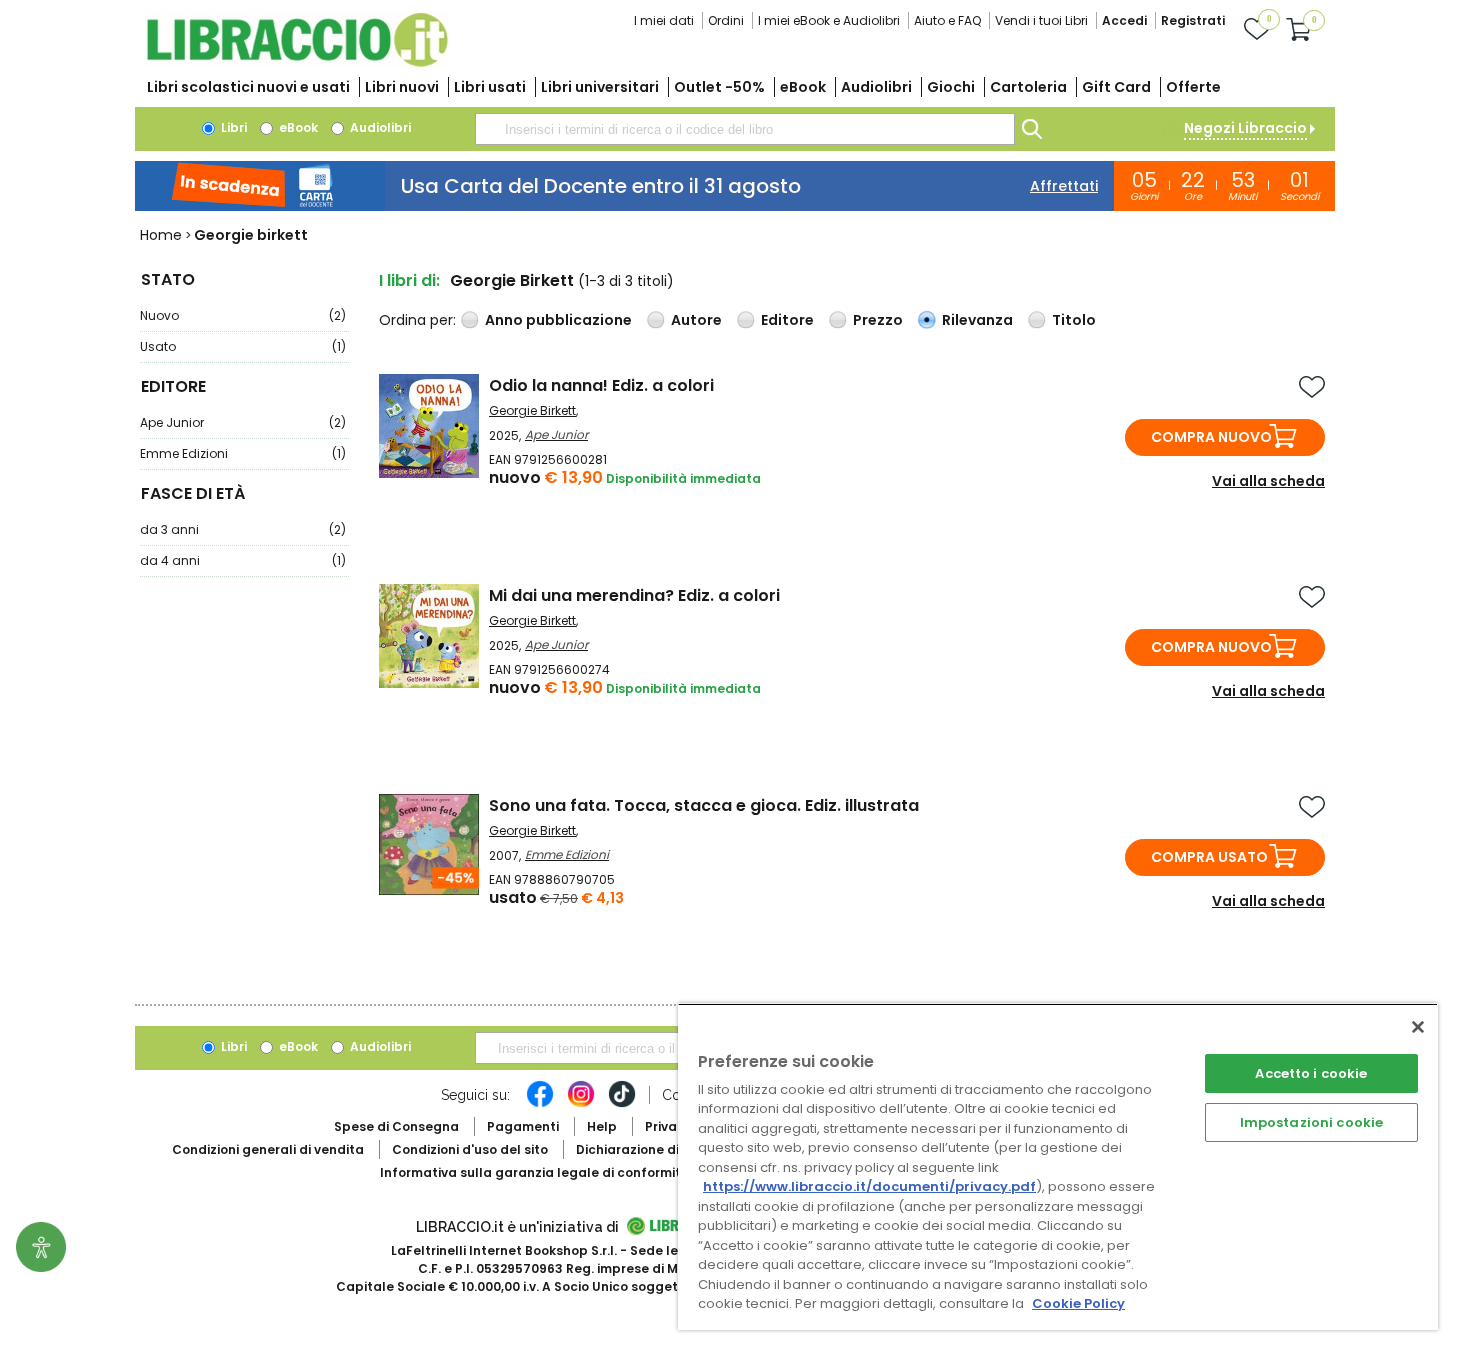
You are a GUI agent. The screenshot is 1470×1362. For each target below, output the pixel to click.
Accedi (1124, 20)
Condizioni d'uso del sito (470, 1149)
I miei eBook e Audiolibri (829, 20)
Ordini (726, 20)
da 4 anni (243, 560)
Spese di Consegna (396, 1126)
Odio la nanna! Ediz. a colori (601, 385)
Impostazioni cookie (1311, 1122)
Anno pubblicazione (558, 320)
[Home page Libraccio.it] (297, 62)
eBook (803, 87)
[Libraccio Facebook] (540, 1104)
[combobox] (745, 129)
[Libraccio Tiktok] (622, 1104)
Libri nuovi (402, 87)
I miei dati (664, 20)
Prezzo (878, 320)
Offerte (1193, 87)
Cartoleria (1028, 87)
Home (161, 235)
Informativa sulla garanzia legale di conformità (535, 1172)
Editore (787, 320)
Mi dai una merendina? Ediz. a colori (634, 595)
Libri (232, 127)
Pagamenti (523, 1126)
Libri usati (490, 87)
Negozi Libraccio (1245, 128)
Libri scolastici (248, 87)
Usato (243, 346)
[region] (1058, 1166)
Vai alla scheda (1268, 481)
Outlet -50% (719, 87)
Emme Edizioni (243, 453)
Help (602, 1126)
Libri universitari (600, 87)
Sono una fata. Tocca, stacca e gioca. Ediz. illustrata (704, 805)
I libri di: (409, 280)
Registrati (1193, 20)
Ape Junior (243, 422)
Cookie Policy (1078, 1303)
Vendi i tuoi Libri (1041, 20)
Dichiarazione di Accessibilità (671, 1149)
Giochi (951, 87)
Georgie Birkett (532, 410)
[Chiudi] (1418, 1027)
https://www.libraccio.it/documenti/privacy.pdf (869, 1186)
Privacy (668, 1126)
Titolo (1074, 320)
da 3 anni (243, 529)
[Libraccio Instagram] (581, 1104)
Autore (696, 320)
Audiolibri (876, 87)
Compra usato (1209, 857)
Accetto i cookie (1311, 1073)
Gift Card (1116, 87)
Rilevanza (977, 320)
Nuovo (243, 315)
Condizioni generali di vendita (268, 1149)
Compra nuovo (1211, 437)
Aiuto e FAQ (947, 20)
